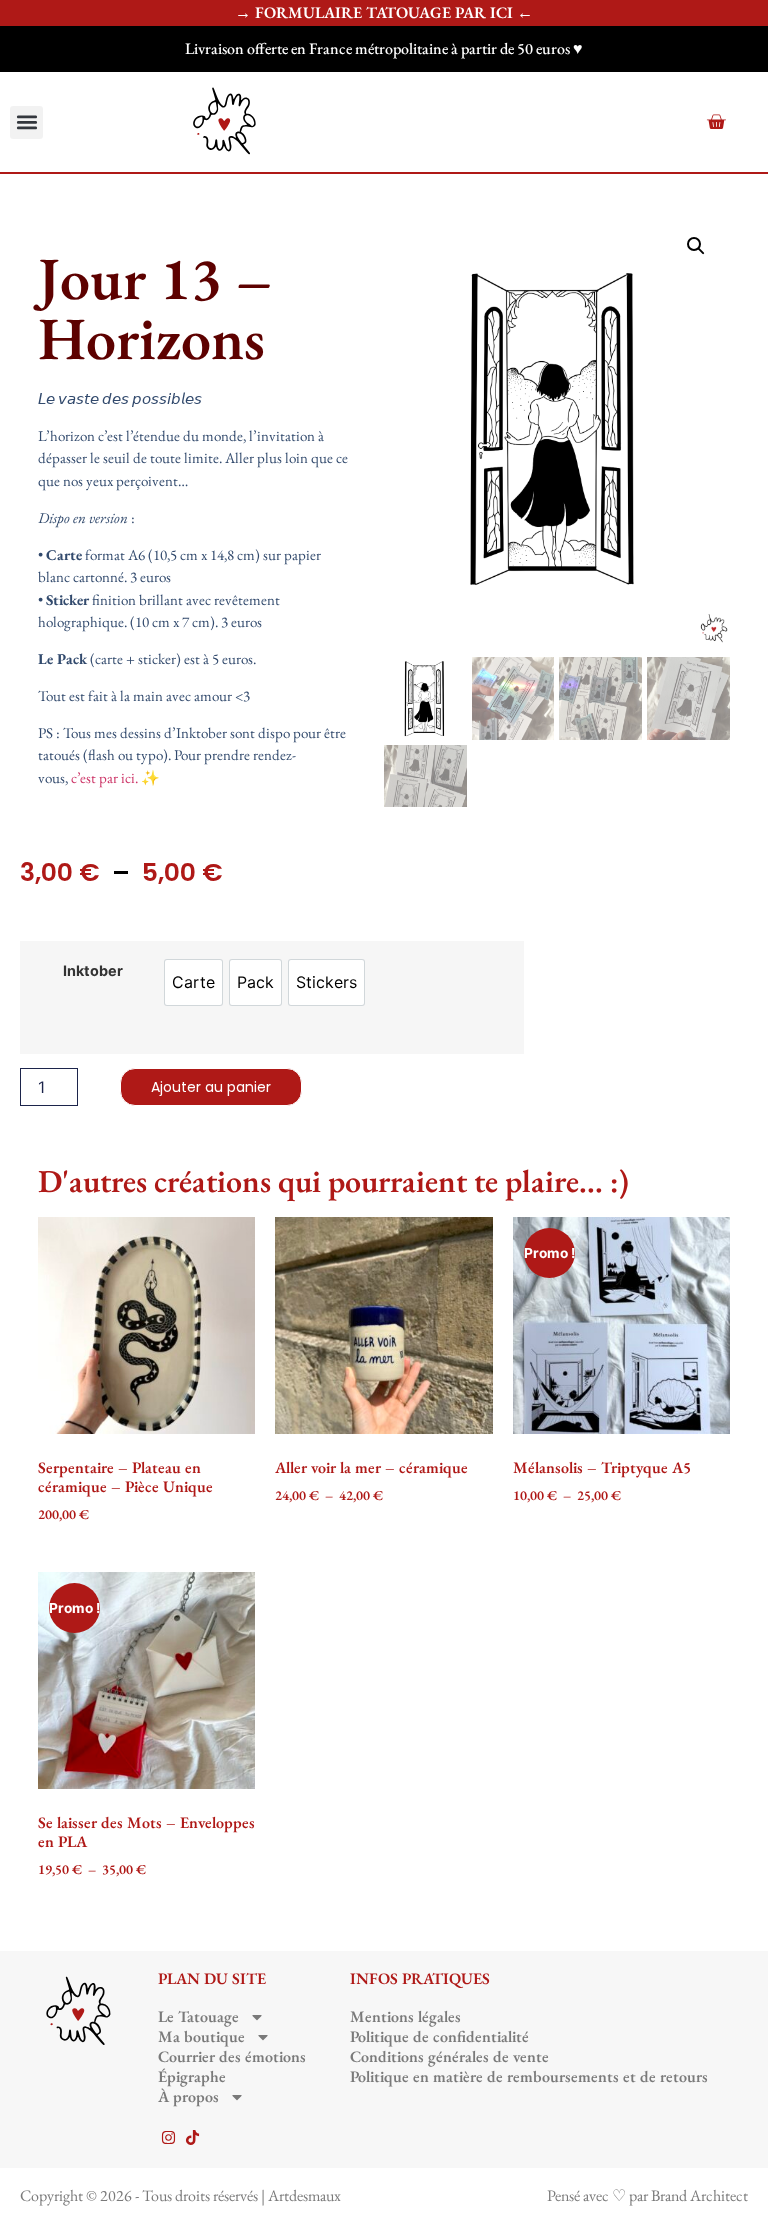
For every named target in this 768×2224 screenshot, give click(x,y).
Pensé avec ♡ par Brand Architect (647, 2195)
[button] (26, 122)
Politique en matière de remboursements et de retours (529, 2077)
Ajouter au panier (211, 1087)
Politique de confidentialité (439, 2037)
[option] (193, 982)
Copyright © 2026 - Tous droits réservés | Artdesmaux (180, 2195)
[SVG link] (225, 122)
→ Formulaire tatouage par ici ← (384, 12)
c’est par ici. (104, 777)
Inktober (93, 971)
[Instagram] (168, 2137)
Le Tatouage (198, 2017)
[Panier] (716, 122)
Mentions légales (405, 2017)
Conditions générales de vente (449, 2057)
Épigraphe (192, 2077)
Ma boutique (201, 2037)
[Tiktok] (192, 2137)
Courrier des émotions (232, 2057)
